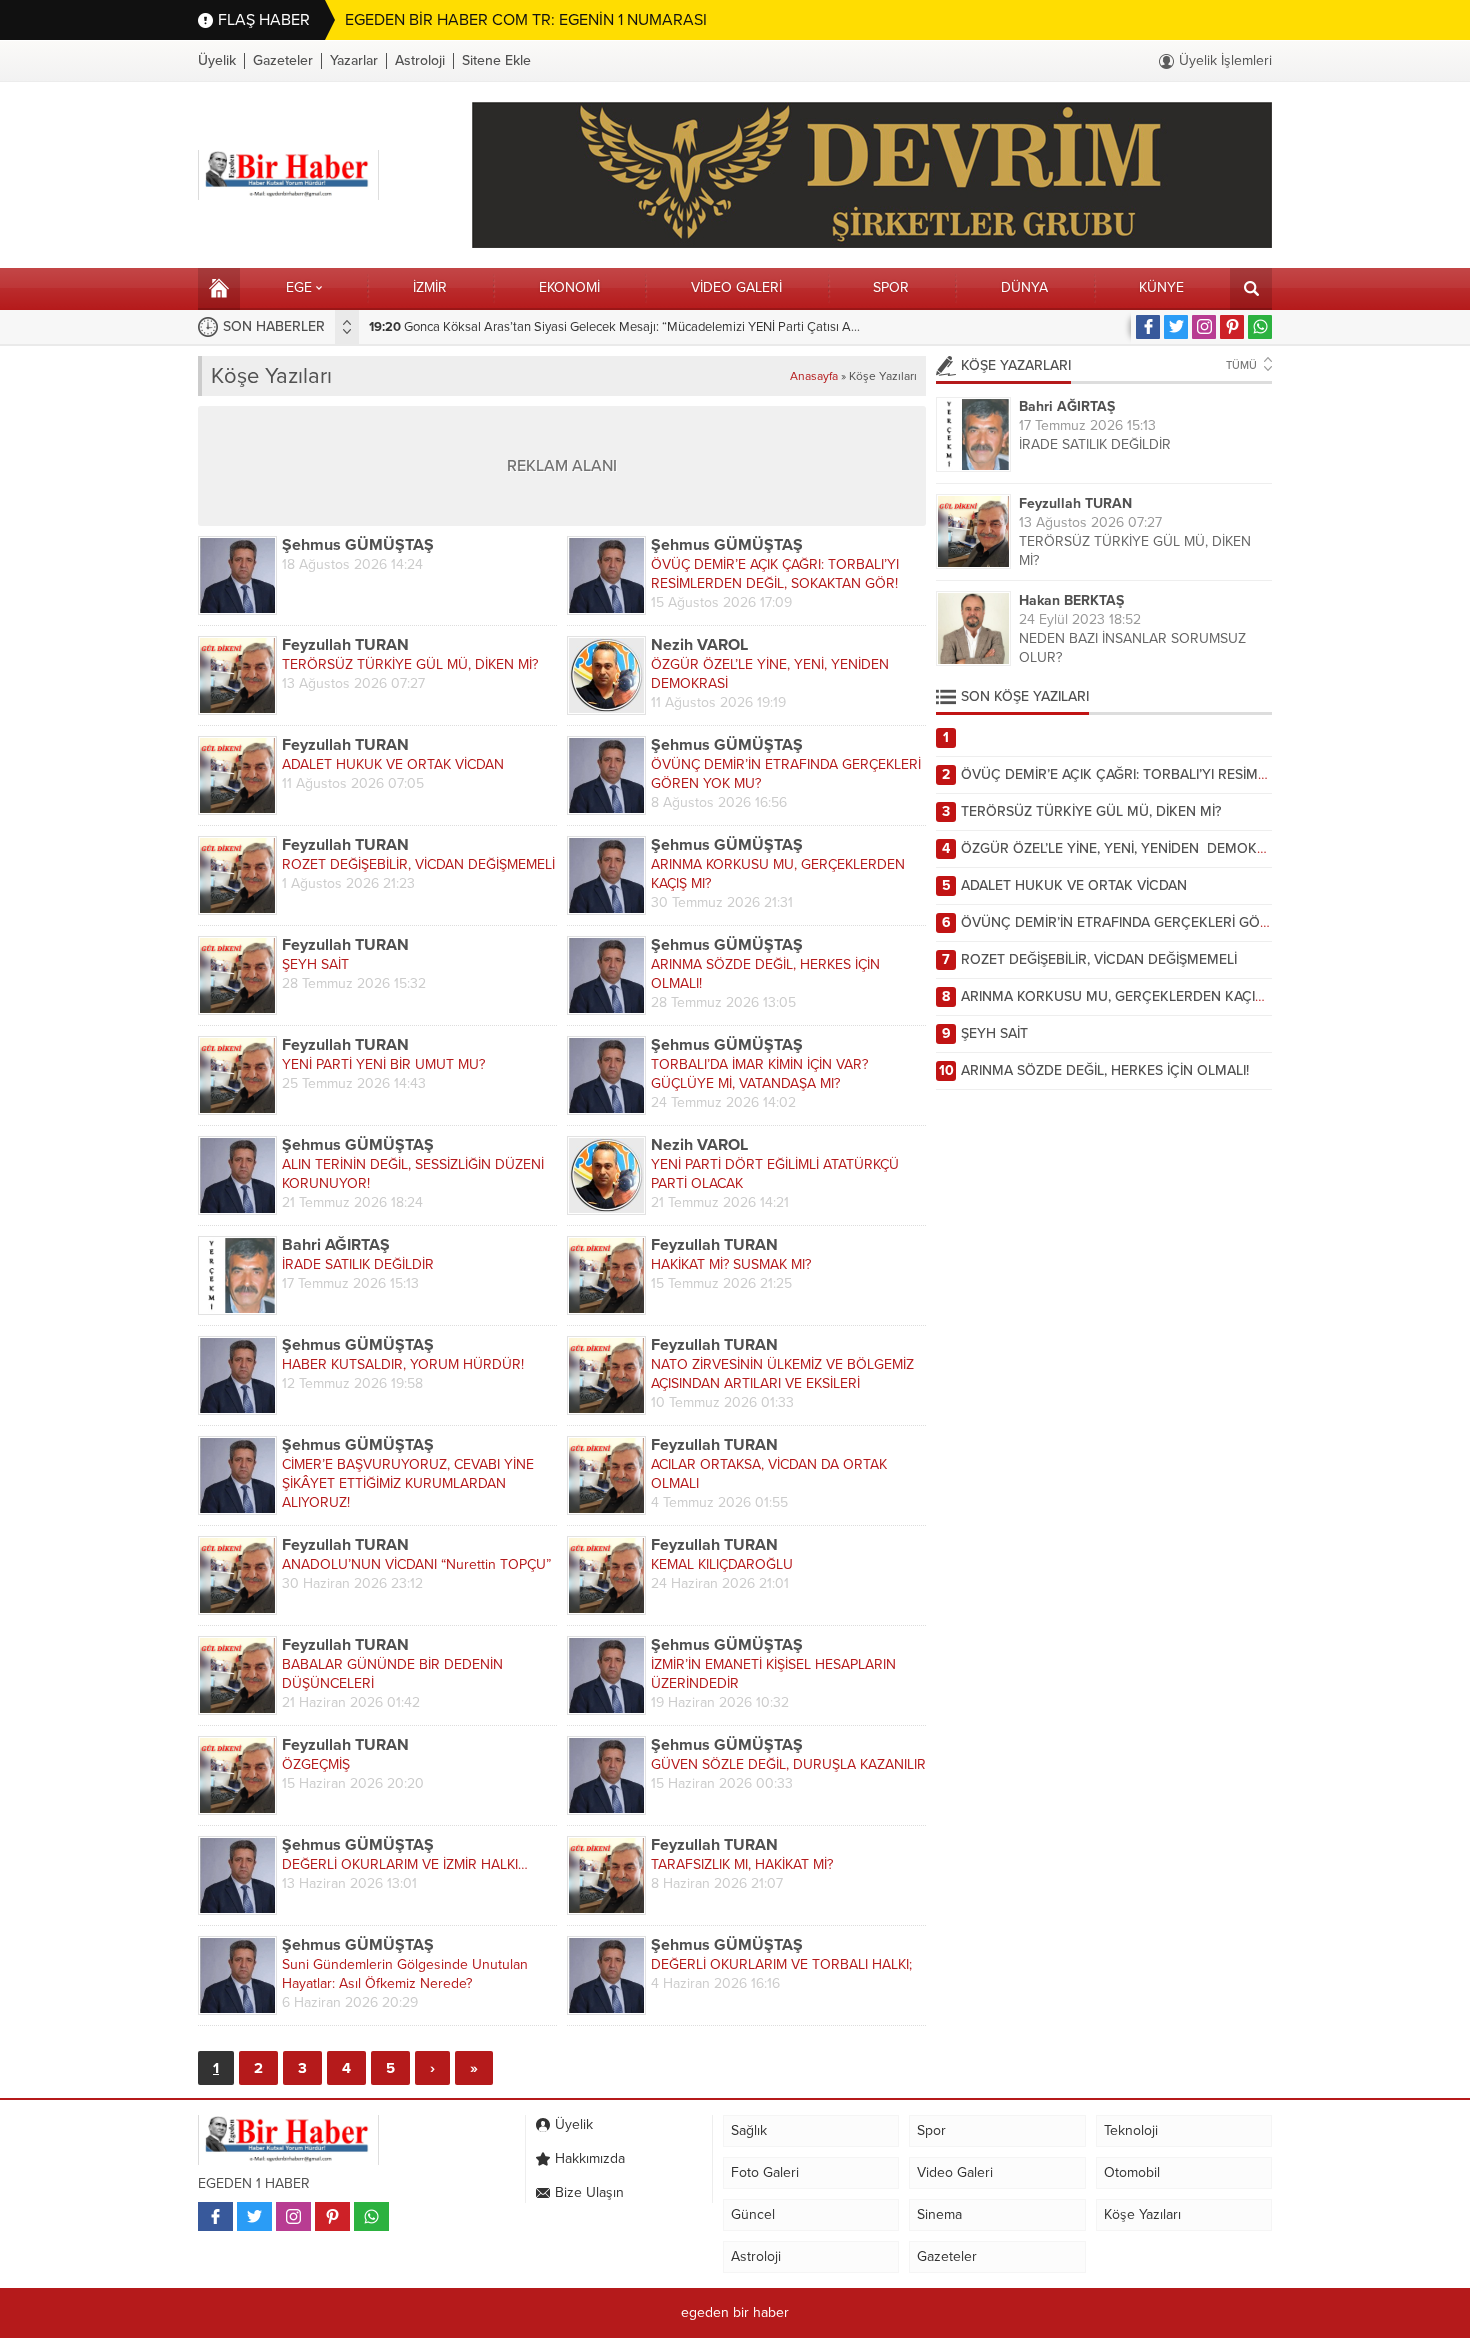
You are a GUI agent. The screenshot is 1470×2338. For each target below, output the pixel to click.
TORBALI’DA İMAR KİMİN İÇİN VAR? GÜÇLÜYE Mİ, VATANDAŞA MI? (759, 1074)
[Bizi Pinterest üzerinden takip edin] (1232, 327)
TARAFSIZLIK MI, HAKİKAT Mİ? (742, 1864)
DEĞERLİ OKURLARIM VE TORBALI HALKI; (781, 1964)
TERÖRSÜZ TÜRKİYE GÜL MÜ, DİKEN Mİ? (410, 664)
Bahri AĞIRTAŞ (336, 1245)
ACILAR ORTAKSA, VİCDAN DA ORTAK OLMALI (769, 1474)
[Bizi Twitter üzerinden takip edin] (1176, 327)
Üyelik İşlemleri (1225, 60)
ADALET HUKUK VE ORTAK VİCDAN (393, 764)
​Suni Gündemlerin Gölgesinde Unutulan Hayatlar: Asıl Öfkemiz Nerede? (405, 1974)
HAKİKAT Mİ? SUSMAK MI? (731, 1264)
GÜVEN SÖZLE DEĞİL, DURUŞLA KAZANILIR (788, 1764)
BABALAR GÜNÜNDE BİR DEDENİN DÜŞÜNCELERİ (392, 1674)
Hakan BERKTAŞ (1071, 600)
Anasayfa (814, 376)
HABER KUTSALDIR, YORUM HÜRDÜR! (403, 1364)
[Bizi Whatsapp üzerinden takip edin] (1260, 327)
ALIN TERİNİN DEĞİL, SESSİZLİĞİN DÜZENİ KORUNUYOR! (413, 1174)
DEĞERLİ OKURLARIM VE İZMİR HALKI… (405, 1864)
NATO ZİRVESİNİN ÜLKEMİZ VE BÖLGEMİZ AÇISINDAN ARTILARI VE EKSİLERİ (782, 1374)
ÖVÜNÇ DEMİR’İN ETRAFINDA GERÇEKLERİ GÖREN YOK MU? (786, 774)
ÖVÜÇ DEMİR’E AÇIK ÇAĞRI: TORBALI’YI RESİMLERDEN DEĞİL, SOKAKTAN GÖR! (775, 574)
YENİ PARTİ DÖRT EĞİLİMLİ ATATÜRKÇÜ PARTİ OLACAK (775, 1174)
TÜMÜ (1241, 365)
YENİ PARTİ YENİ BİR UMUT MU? (383, 1064)
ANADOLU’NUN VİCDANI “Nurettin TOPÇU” (416, 1564)
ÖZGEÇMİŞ (316, 1764)
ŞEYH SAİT (315, 964)
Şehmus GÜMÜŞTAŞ (358, 545)
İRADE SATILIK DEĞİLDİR (358, 1264)
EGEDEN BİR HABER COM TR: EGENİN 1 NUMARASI (526, 20)
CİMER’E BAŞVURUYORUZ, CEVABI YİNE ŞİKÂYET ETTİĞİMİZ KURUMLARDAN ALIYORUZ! (408, 1483)
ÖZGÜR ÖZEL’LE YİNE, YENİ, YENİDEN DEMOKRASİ (772, 674)
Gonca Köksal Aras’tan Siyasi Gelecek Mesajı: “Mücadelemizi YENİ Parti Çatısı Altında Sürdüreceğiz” (666, 327)
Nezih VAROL (699, 645)
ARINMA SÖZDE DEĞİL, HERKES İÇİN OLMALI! (765, 974)
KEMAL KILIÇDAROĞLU (722, 1564)
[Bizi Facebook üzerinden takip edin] (1148, 327)
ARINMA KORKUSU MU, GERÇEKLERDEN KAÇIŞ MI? (778, 874)
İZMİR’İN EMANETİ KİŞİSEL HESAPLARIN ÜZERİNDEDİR (773, 1674)
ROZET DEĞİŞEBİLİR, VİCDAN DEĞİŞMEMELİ (418, 864)
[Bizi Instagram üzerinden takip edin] (1204, 327)
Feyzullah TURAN (345, 645)
